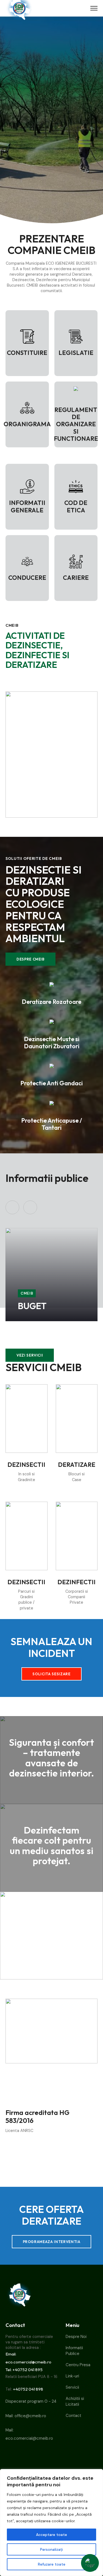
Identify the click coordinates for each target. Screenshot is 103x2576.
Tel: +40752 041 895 (24, 2370)
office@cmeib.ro (30, 2416)
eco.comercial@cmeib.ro (29, 2438)
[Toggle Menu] (94, 8)
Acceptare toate (51, 2535)
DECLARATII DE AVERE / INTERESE (42, 1297)
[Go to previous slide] (12, 1207)
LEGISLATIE (76, 353)
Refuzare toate (52, 2564)
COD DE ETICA (76, 506)
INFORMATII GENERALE (27, 506)
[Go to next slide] (30, 1207)
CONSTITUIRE (27, 353)
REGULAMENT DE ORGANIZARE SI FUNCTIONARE (76, 424)
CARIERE (76, 578)
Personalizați (51, 2549)
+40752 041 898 (28, 2389)
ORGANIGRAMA (27, 424)
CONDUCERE (27, 578)
